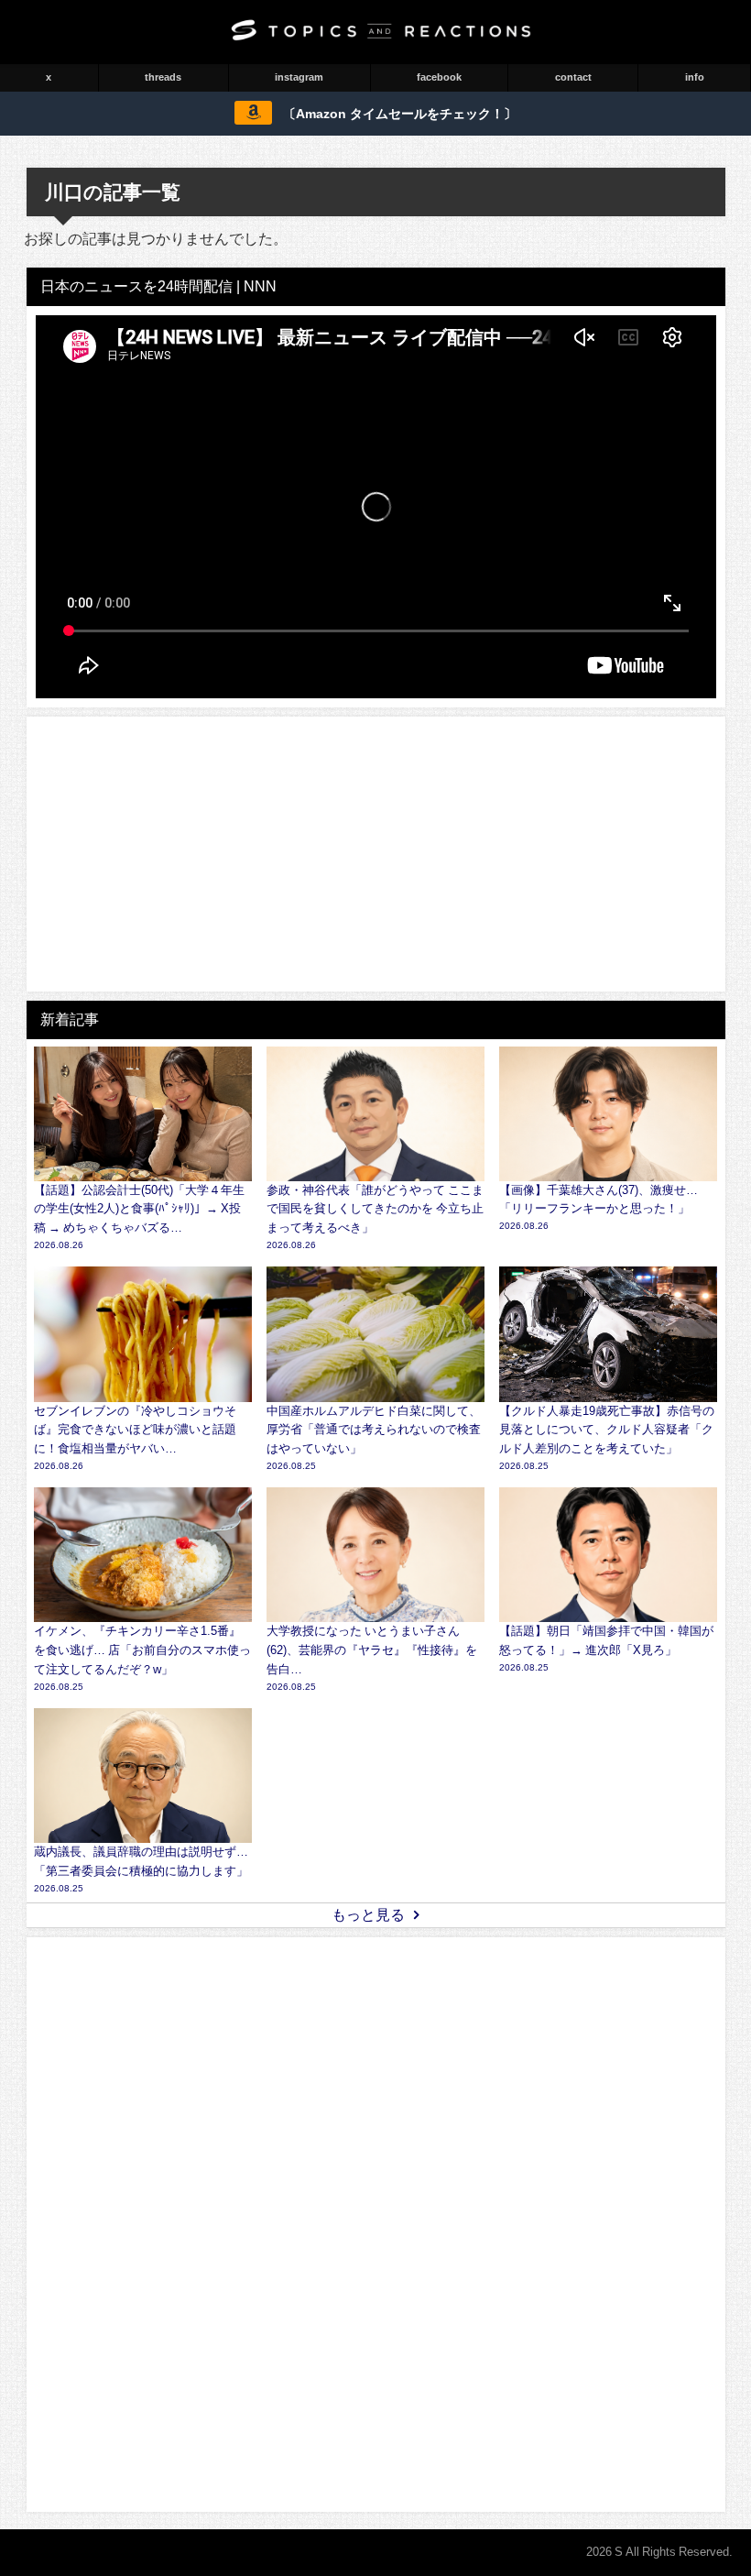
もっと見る (368, 1914)
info (695, 77)
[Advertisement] (376, 854)
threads (163, 77)
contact (573, 77)
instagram (299, 77)
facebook (439, 77)
